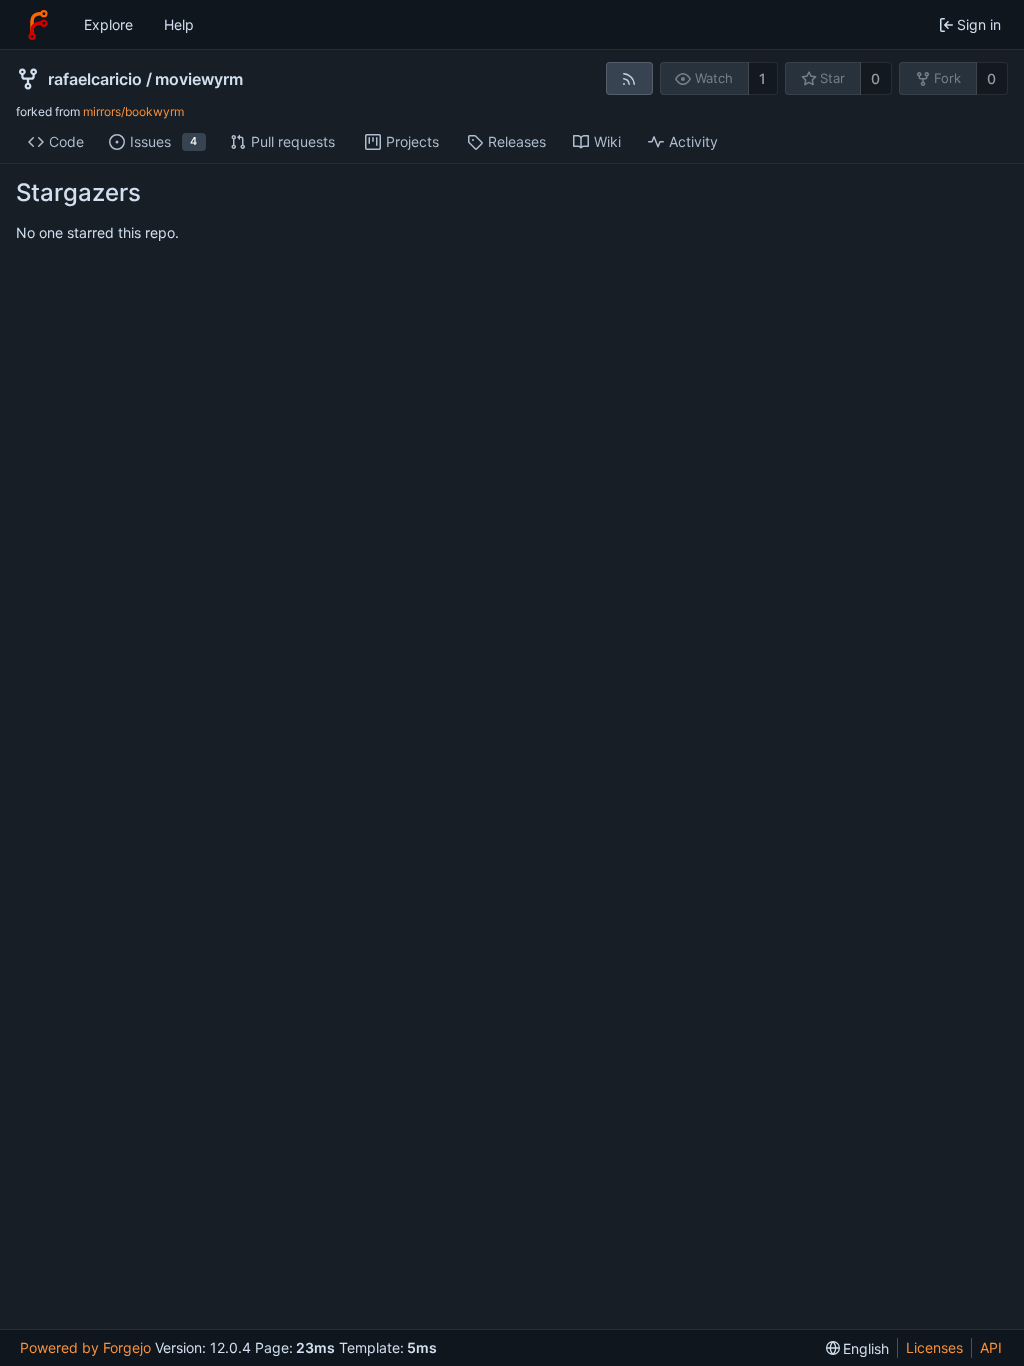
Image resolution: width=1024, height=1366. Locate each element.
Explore (108, 24)
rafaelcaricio (95, 79)
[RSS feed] (629, 78)
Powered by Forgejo (85, 1347)
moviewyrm (199, 79)
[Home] (38, 25)
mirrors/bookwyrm (133, 111)
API (991, 1347)
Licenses (934, 1347)
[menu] (858, 1348)
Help (179, 24)
